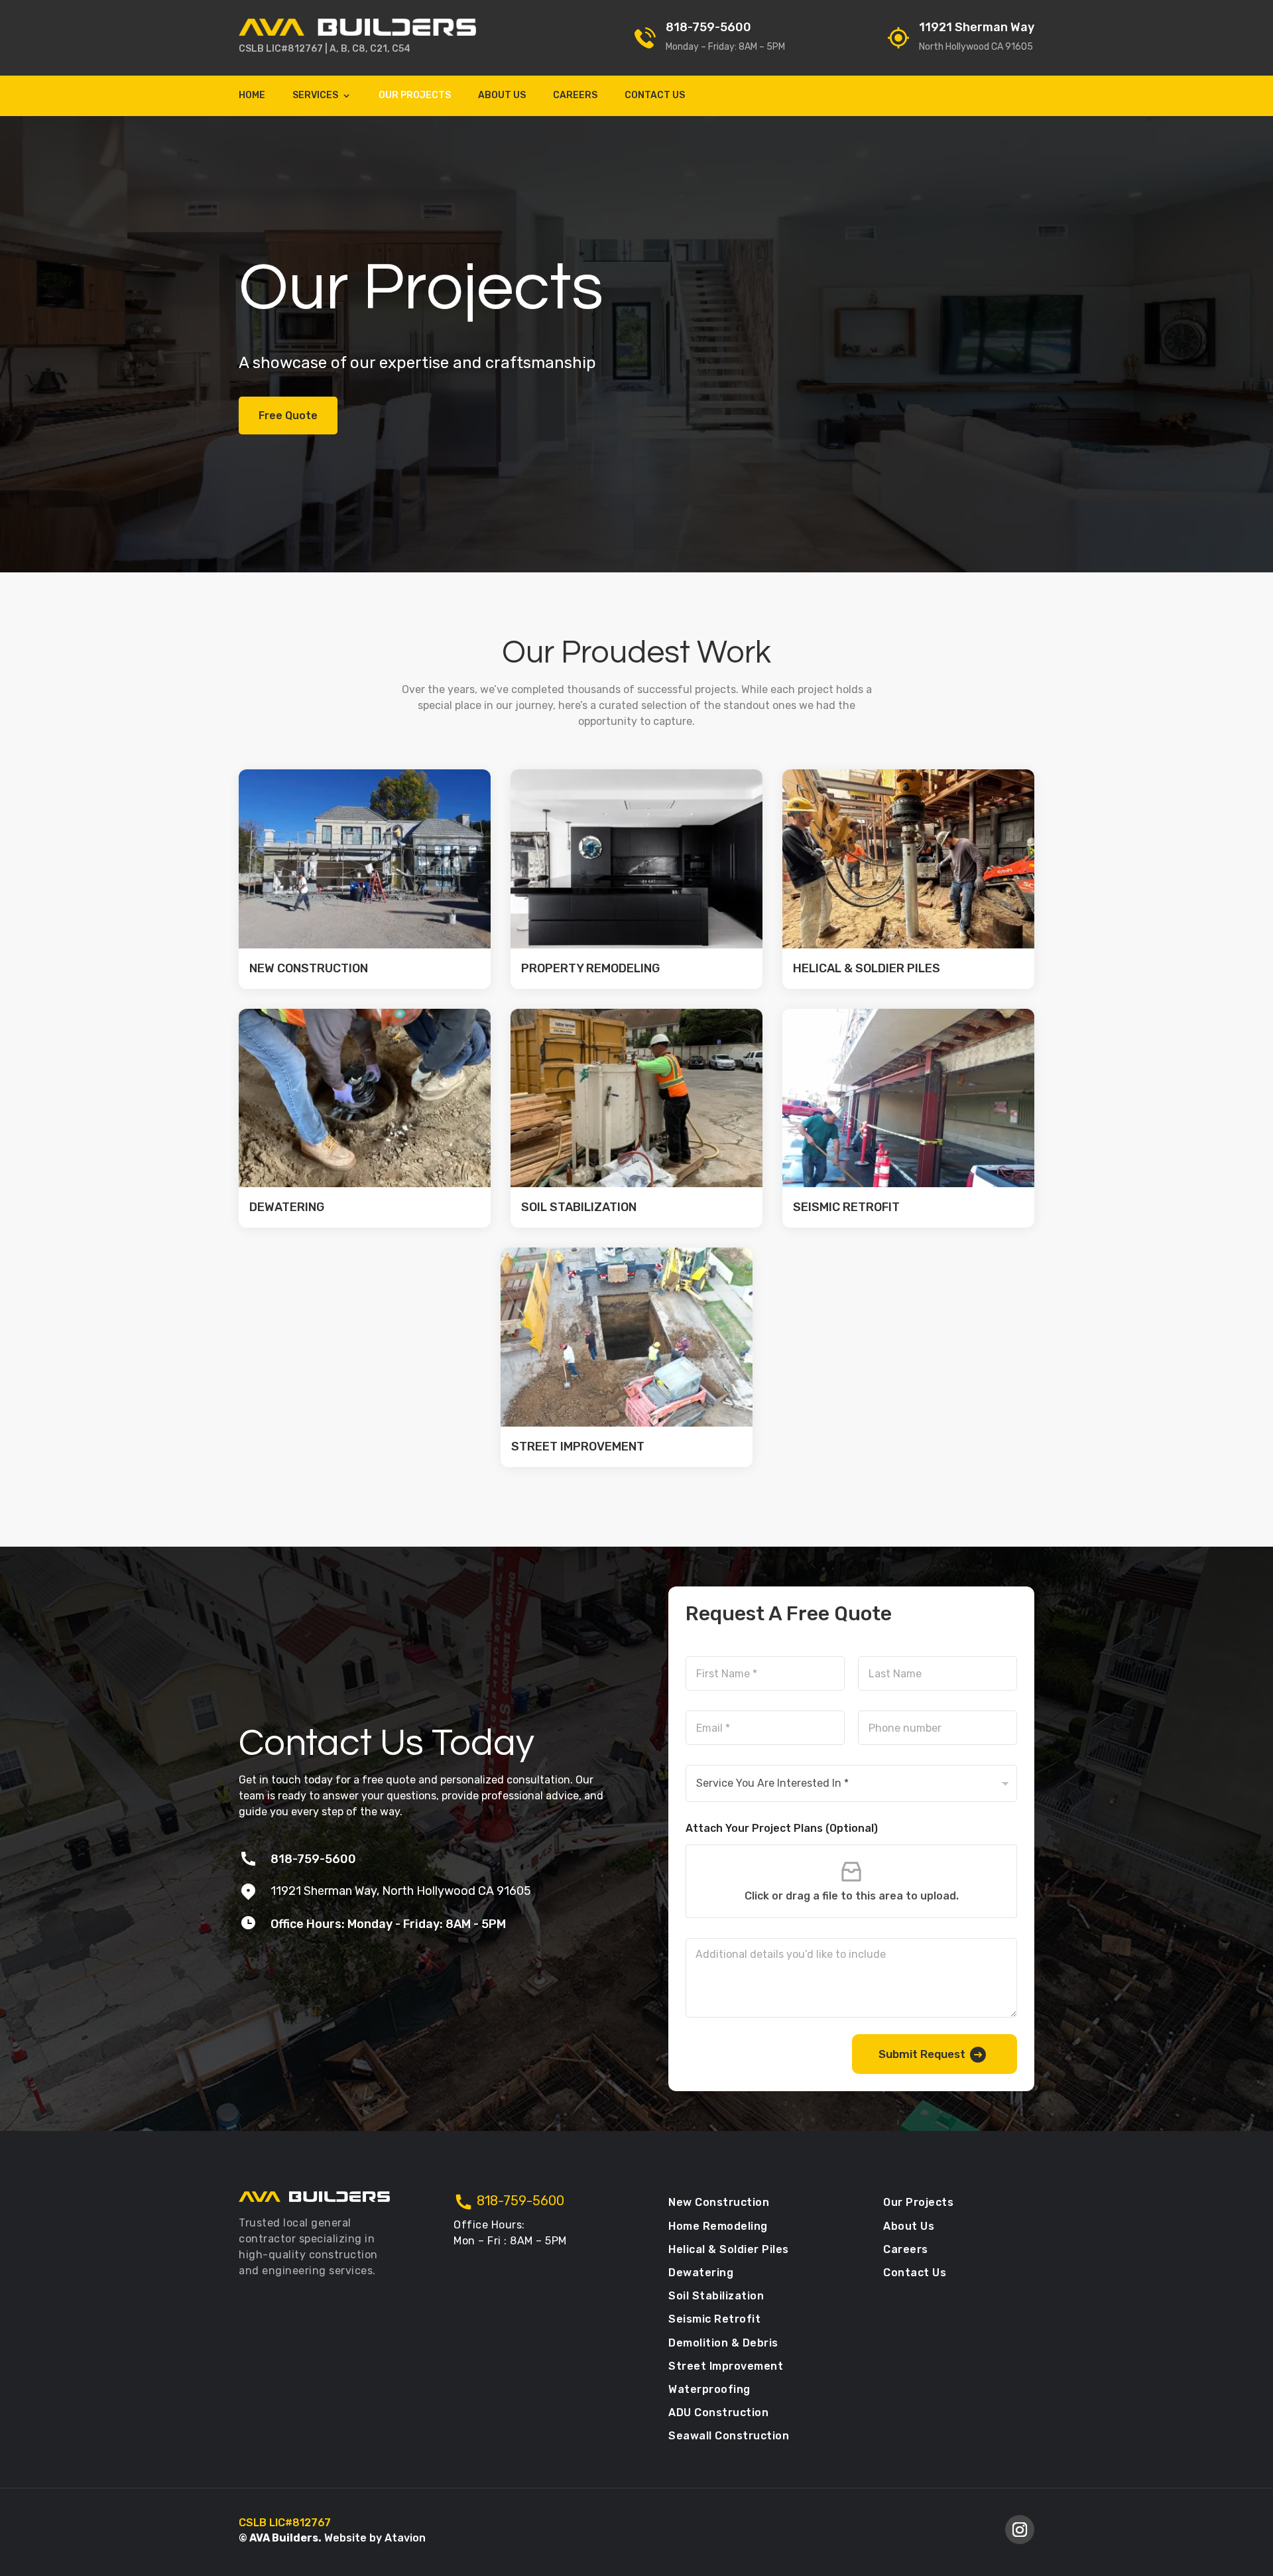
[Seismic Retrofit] (908, 1098)
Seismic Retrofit (846, 1207)
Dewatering (287, 1207)
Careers (575, 96)
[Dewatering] (365, 1098)
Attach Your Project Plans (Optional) (782, 1828)
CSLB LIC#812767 (281, 49)
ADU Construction (718, 2413)
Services (315, 96)
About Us (502, 96)
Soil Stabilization (579, 1207)
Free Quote (288, 416)
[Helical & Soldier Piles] (908, 859)
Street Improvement (578, 1447)
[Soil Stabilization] (636, 1098)
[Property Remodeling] (636, 859)
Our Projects (415, 96)
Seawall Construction (729, 2436)
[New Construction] (365, 859)
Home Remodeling (718, 2226)
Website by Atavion (374, 2538)
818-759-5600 (708, 27)
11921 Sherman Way (977, 27)
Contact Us (655, 96)
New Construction (309, 968)
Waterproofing (709, 2389)
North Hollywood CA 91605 (976, 47)
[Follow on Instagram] (1020, 2530)
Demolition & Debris (723, 2343)
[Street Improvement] (627, 1337)
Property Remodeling (590, 968)
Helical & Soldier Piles (867, 968)
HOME (252, 96)
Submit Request (922, 2054)
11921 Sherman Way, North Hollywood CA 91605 (401, 1891)
